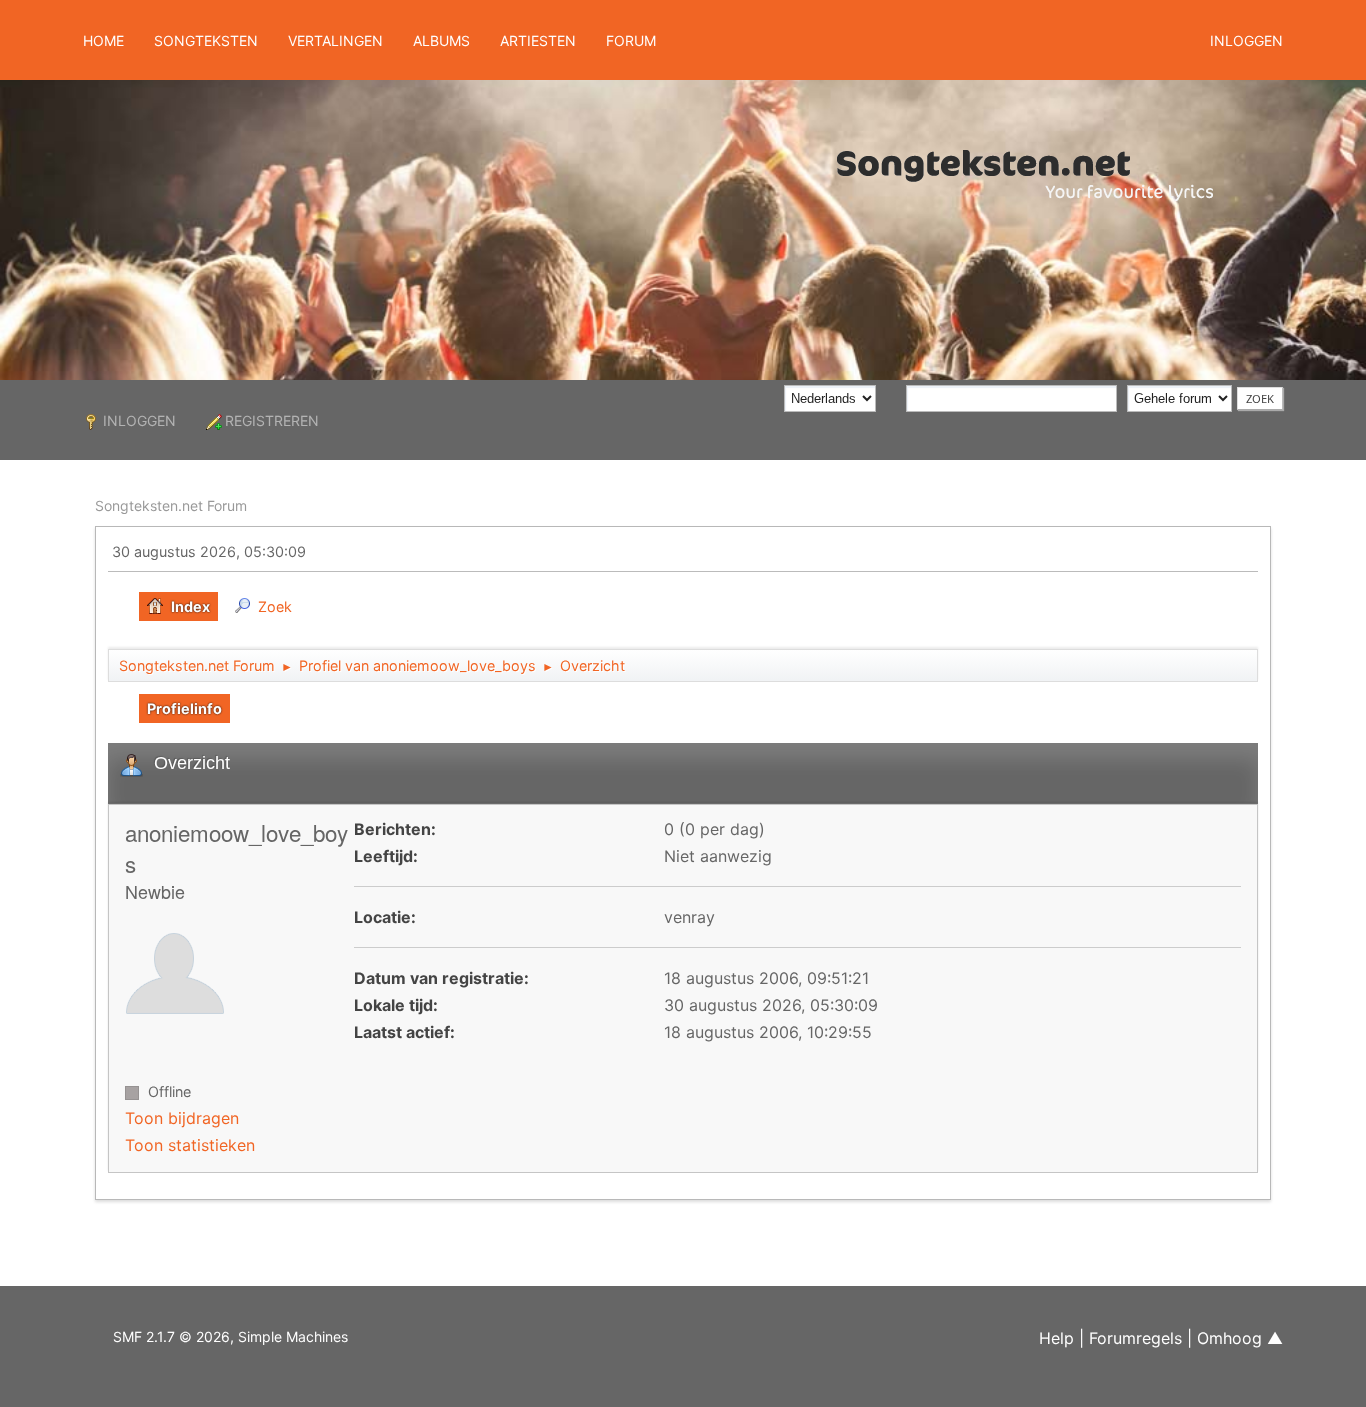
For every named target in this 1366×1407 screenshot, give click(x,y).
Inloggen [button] (1246, 40)
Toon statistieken (190, 1145)
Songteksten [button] (206, 40)
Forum (631, 40)
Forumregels (1135, 1338)
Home (103, 40)
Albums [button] (441, 40)
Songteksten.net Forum (171, 505)
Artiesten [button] (538, 40)
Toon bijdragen (182, 1118)
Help (1056, 1338)
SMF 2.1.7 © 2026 (171, 1336)
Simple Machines (293, 1336)
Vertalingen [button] (335, 40)
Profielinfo (184, 708)
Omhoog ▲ (1240, 1338)
